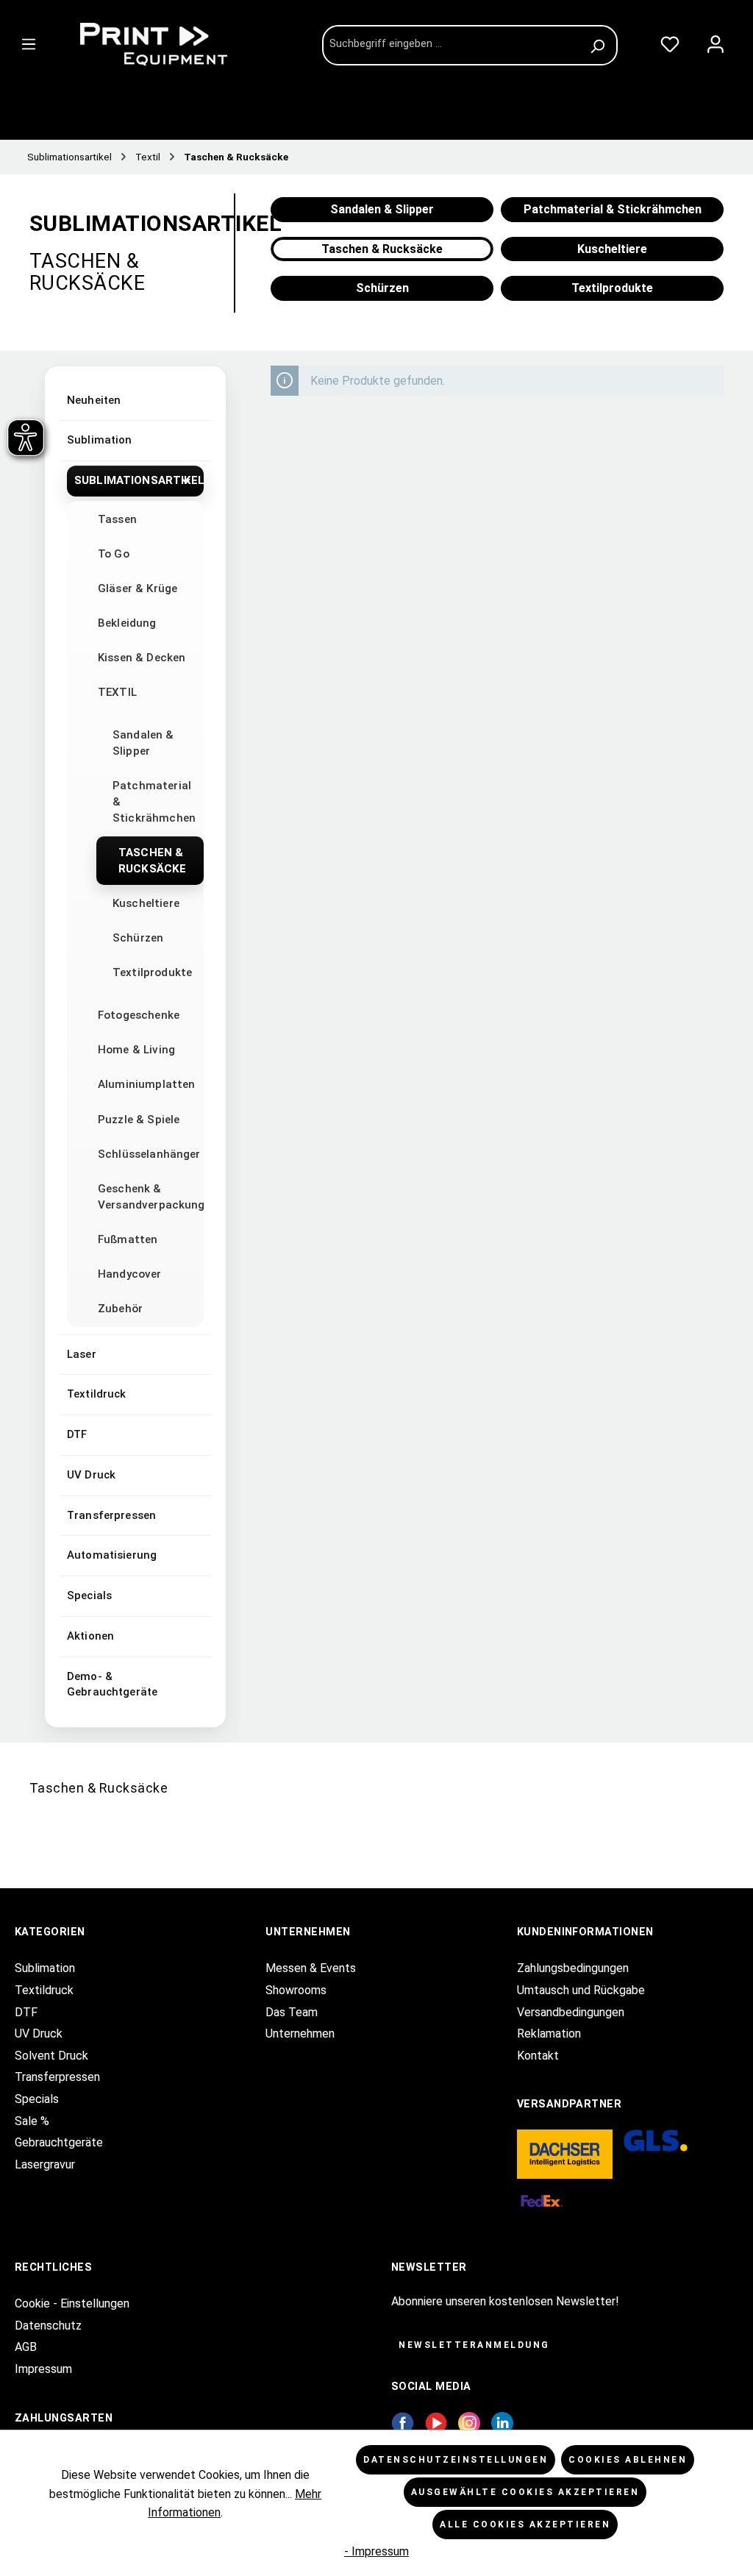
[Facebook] (403, 2422)
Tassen (117, 519)
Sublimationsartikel (139, 480)
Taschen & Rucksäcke (152, 861)
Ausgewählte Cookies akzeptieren (525, 2492)
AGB (26, 2347)
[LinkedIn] (502, 2422)
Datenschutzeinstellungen (456, 2460)
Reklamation (549, 2034)
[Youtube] (436, 2422)
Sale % (32, 2121)
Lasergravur (45, 2164)
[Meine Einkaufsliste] (670, 41)
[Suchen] (600, 45)
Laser (82, 1354)
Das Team (292, 2012)
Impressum (43, 2369)
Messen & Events (311, 1968)
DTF (77, 1434)
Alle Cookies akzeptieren (525, 2525)
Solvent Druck (51, 2056)
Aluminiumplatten (146, 1084)
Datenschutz (48, 2326)
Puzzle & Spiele (139, 1120)
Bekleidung (127, 623)
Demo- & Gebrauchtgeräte (112, 1684)
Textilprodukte (152, 972)
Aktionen (90, 1636)
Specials (89, 1595)
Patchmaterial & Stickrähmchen (154, 802)
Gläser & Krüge (138, 588)
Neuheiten (94, 400)
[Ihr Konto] (715, 41)
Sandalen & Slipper (143, 743)
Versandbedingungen (571, 2012)
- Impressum (376, 2551)
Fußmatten (128, 1239)
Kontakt (538, 2056)
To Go (114, 554)
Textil (117, 692)
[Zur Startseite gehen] (182, 44)
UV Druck (91, 1475)
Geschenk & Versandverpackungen (151, 1197)
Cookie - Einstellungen (72, 2303)
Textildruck (97, 1394)
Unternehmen (300, 2034)
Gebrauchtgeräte (59, 2142)
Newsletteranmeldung (474, 2345)
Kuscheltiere (146, 903)
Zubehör (120, 1309)
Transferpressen (111, 1515)
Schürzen (138, 938)
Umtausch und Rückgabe (581, 1990)
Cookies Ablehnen (628, 2460)
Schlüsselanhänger (149, 1154)
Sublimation (100, 440)
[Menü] (29, 41)
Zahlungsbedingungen (573, 1968)
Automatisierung (112, 1555)
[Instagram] (469, 2422)
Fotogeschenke (139, 1015)
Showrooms (296, 1990)
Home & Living (136, 1050)
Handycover (130, 1274)
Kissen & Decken (142, 658)
